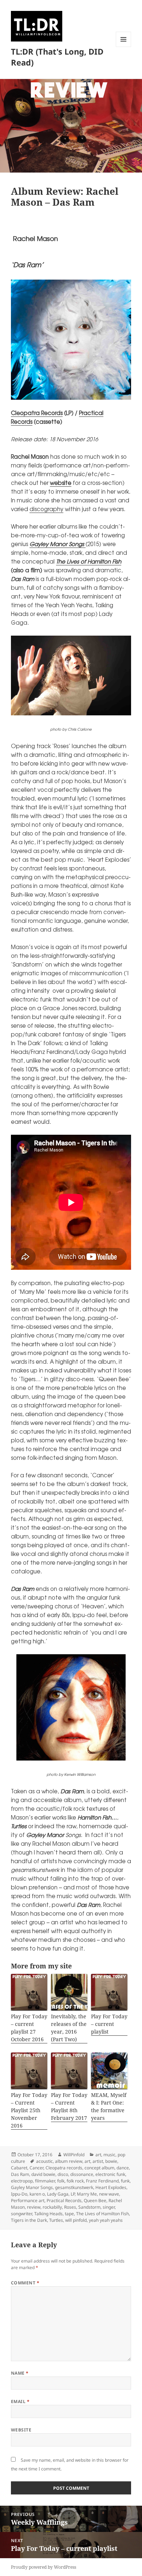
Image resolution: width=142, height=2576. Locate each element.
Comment (25, 2283)
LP (73, 2194)
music (109, 2155)
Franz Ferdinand (102, 2181)
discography (46, 509)
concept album (99, 2168)
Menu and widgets (124, 47)
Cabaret (19, 2168)
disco (63, 2174)
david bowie (43, 2174)
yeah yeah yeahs (106, 2220)
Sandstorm (89, 2207)
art (98, 2155)
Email (20, 2401)
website (61, 483)
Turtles (56, 2220)
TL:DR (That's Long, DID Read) (57, 57)
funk (125, 2181)
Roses (70, 2207)
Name (20, 2373)
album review (69, 2161)
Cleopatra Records (37, 413)
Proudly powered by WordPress (44, 2567)
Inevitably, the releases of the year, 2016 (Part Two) (69, 2028)
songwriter (21, 2214)
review (34, 2207)
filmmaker (45, 2181)
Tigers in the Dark (29, 2220)
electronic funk (110, 2174)
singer (109, 2207)
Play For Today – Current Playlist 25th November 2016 (29, 2110)
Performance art (28, 2200)
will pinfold (76, 2220)
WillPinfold (74, 2155)
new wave (109, 2194)
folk (61, 2181)
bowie (111, 2161)
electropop (22, 2181)
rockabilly (52, 2207)
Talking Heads (48, 2214)
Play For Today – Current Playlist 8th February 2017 (69, 2106)
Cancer (36, 2168)
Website (21, 2430)
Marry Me (87, 2194)
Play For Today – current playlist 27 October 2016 (29, 2028)
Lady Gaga (58, 2194)
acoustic (44, 2161)
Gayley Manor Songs (32, 2187)
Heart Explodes (111, 2187)
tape (69, 2214)
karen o (37, 2194)
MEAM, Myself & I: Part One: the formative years (109, 2106)
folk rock (75, 2181)
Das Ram (20, 2174)
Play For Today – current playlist (109, 2024)
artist (98, 2161)
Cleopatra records (64, 2168)
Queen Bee (95, 2200)
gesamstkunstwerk (74, 2187)
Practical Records (64, 2200)
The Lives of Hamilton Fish (89, 561)
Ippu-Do (19, 2194)
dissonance (82, 2174)
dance (123, 2168)
